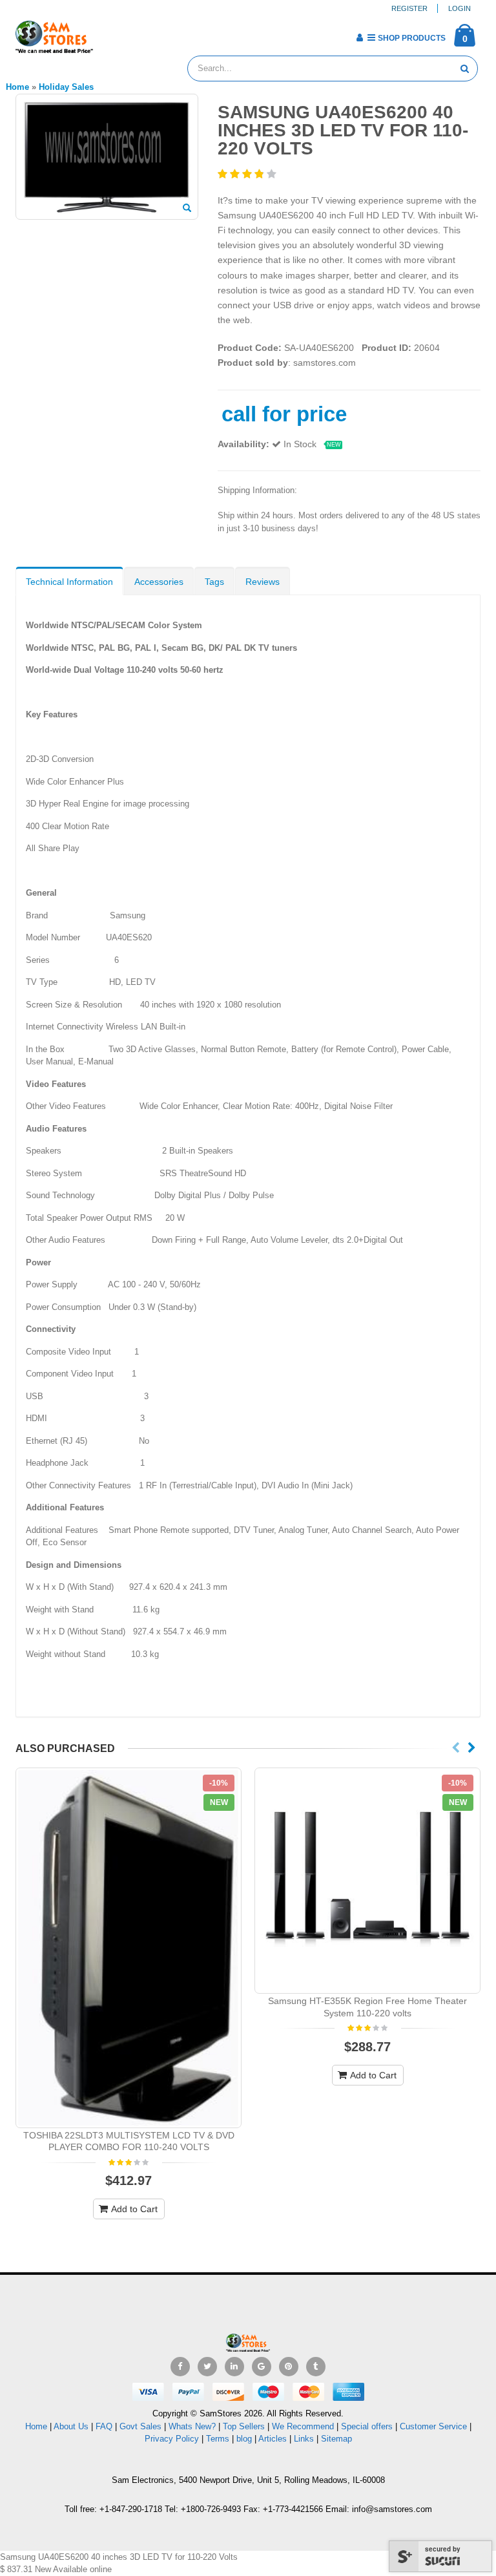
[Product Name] (129, 1948)
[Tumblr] (316, 2367)
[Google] (262, 2367)
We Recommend (303, 2426)
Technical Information (69, 582)
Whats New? (192, 2426)
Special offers (367, 2426)
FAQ (104, 2426)
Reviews (263, 582)
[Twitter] (207, 2367)
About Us (71, 2426)
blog (244, 2439)
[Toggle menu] (108, 34)
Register (409, 8)
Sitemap (336, 2439)
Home (36, 2426)
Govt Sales (140, 2426)
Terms (219, 2439)
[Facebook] (180, 2367)
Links (304, 2439)
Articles (273, 2439)
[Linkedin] (234, 2367)
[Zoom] (187, 209)
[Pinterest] (289, 2367)
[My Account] (359, 37)
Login (460, 8)
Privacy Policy (172, 2439)
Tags (214, 582)
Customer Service (433, 2426)
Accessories (159, 582)
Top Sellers (244, 2426)
